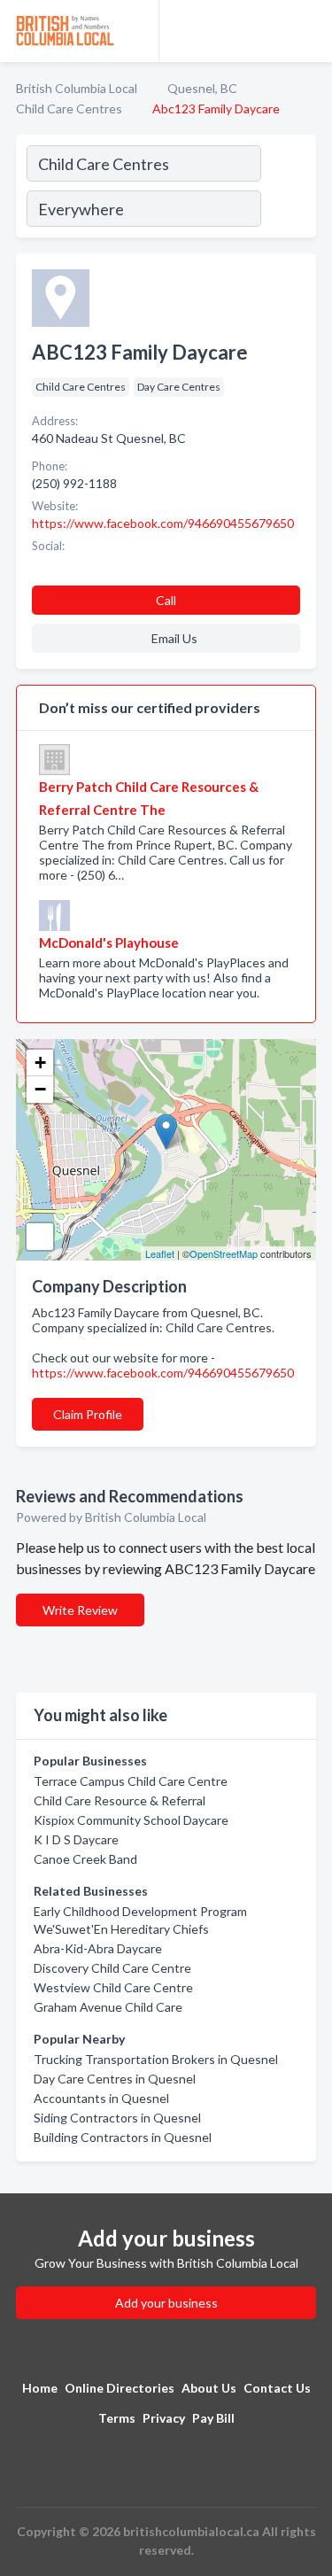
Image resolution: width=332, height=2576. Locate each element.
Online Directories (120, 2388)
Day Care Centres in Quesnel (115, 2079)
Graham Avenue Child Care (108, 2007)
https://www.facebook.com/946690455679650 (163, 1373)
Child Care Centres (69, 109)
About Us (209, 2388)
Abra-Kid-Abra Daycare (98, 1948)
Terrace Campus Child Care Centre (131, 1781)
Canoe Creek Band (85, 1859)
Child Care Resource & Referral (120, 1800)
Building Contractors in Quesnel (123, 2137)
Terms (117, 2418)
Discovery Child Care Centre (112, 1968)
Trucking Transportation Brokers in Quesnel (156, 2059)
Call (166, 600)
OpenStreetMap (224, 1253)
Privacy (164, 2418)
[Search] (288, 189)
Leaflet (160, 1253)
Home (40, 2388)
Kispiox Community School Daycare (131, 1820)
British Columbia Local (77, 88)
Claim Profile (88, 1414)
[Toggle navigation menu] (308, 31)
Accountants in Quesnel (101, 2098)
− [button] (40, 1089)
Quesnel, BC (202, 88)
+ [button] (40, 1063)
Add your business (166, 2303)
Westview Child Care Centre (113, 1987)
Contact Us (277, 2388)
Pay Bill (213, 2418)
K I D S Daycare (76, 1839)
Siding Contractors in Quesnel (117, 2118)
